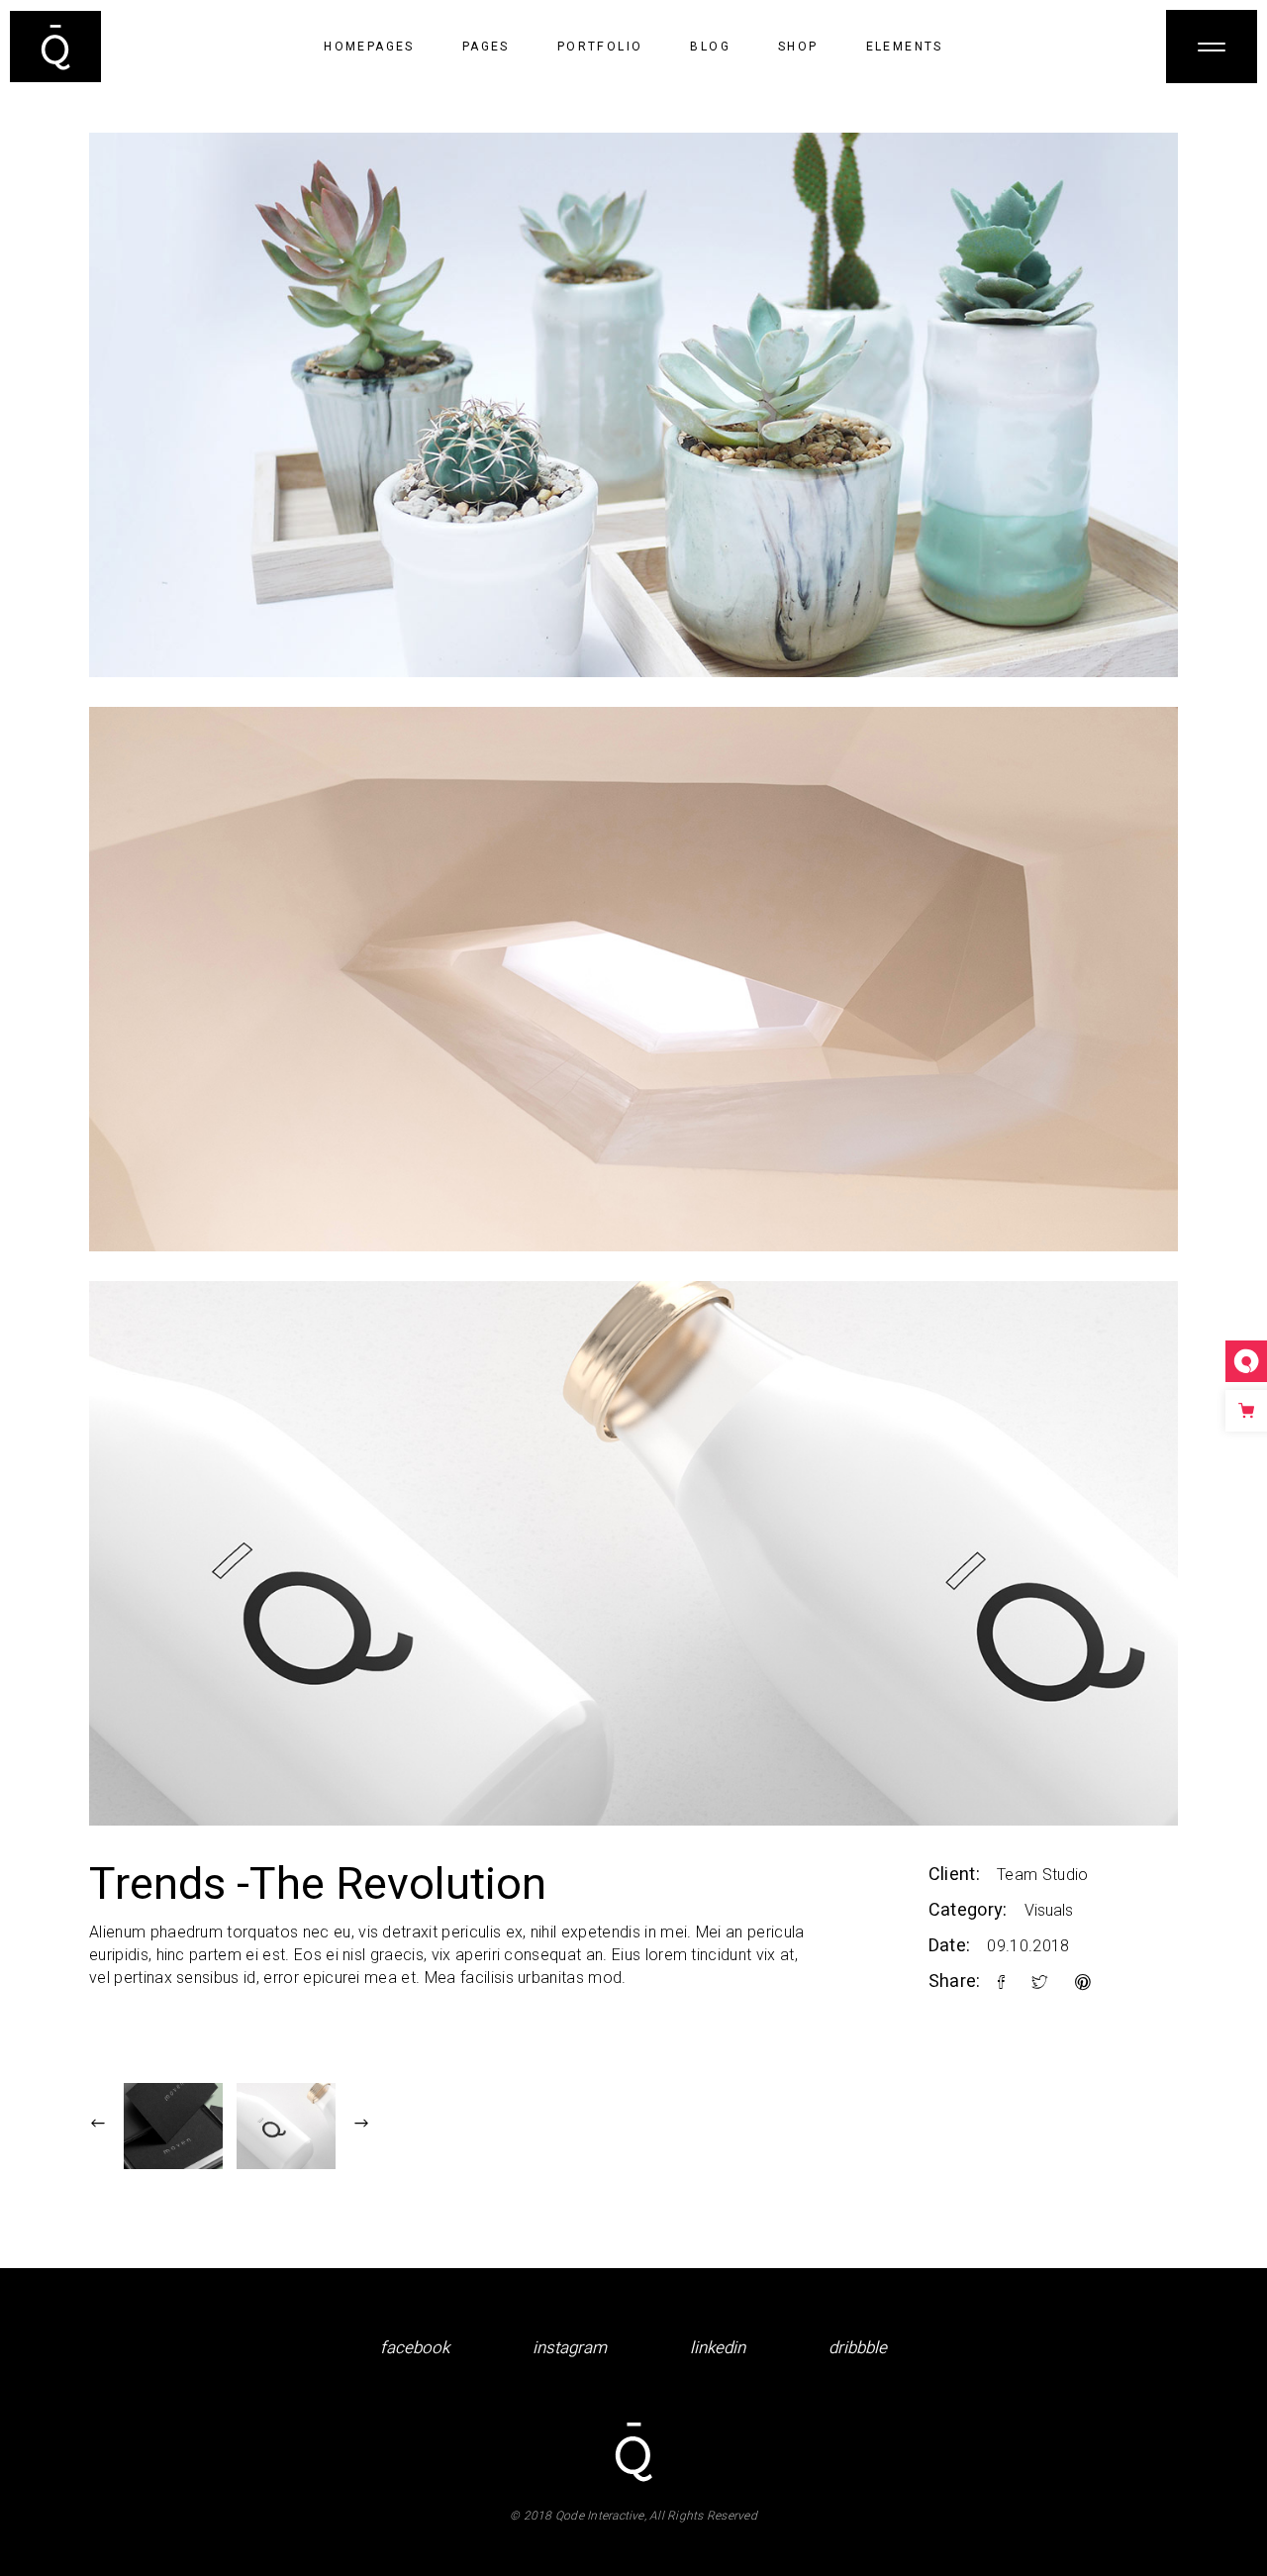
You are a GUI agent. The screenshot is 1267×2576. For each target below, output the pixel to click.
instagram (570, 2348)
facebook (415, 2348)
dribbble (858, 2348)
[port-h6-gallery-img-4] (633, 1553)
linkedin (718, 2348)
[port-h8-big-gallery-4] (633, 405)
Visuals (1049, 1910)
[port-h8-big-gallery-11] (633, 979)
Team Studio (1043, 1875)
